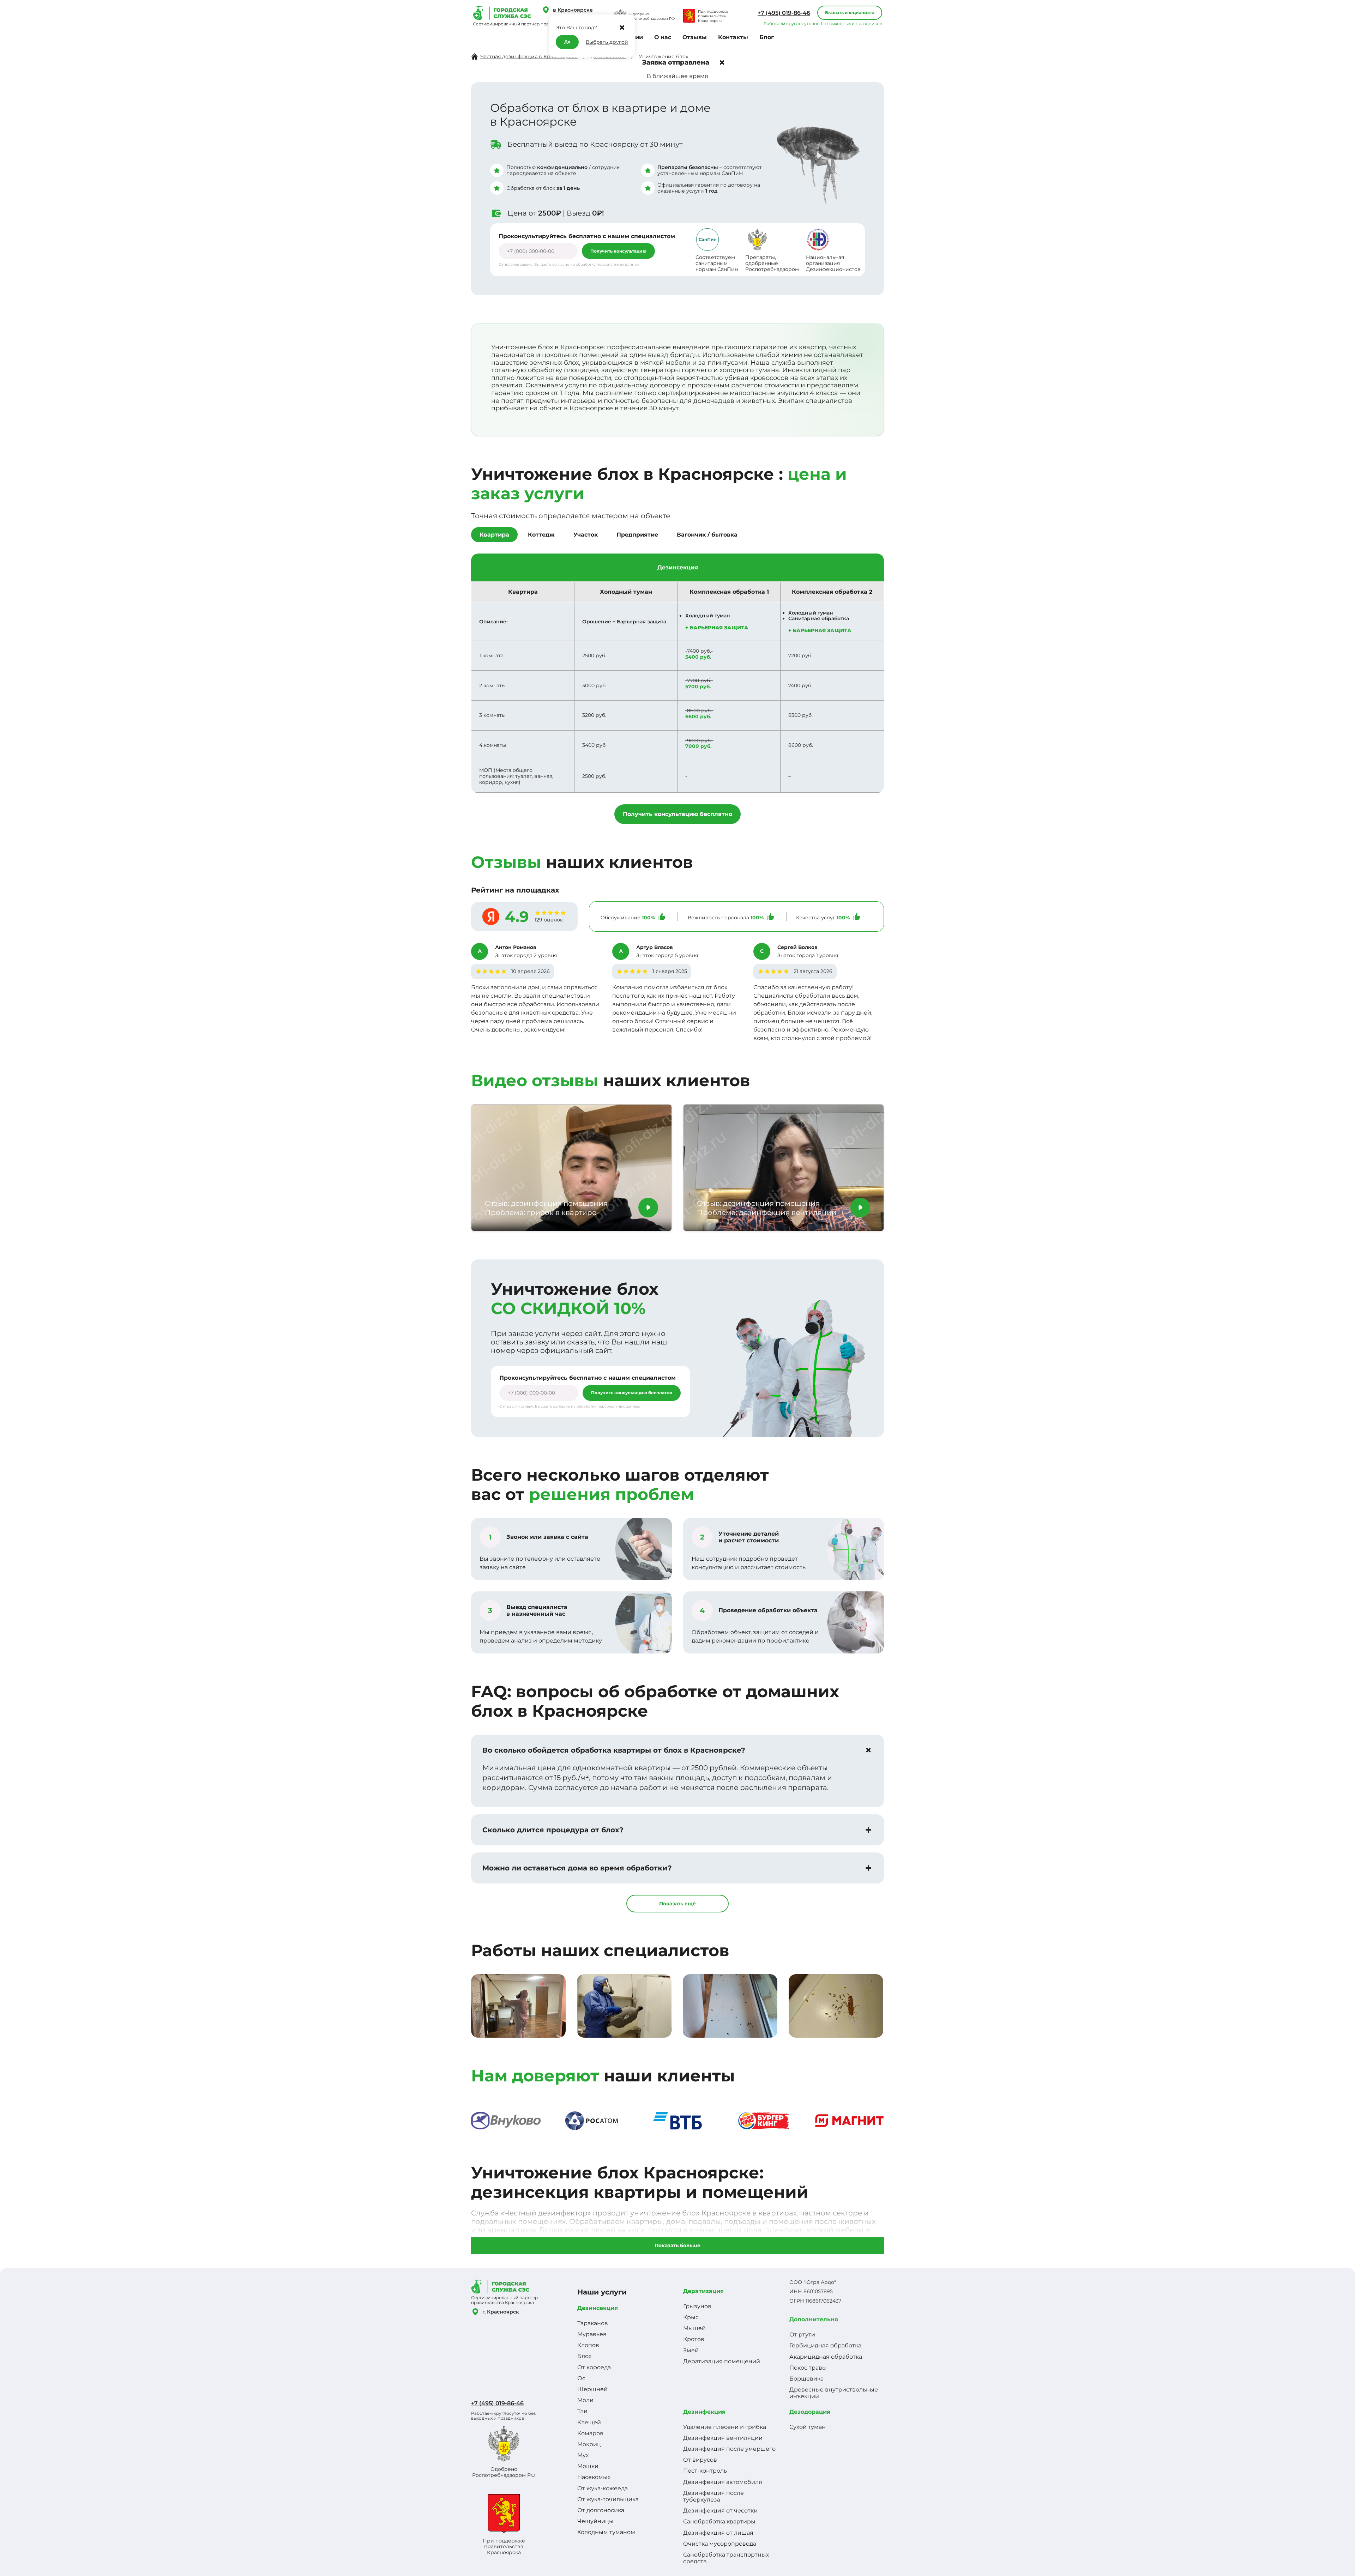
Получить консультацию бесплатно (677, 814)
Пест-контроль (705, 2471)
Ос (581, 2378)
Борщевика (806, 2379)
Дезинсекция (598, 2308)
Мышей (694, 2328)
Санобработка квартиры (719, 2521)
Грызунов (697, 2306)
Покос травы (808, 2368)
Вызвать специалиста (850, 13)
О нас (663, 37)
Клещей (589, 2422)
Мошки (588, 2466)
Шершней (592, 2389)
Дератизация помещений (722, 2361)
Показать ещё (677, 1904)
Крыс (691, 2317)
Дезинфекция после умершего (729, 2449)
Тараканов (593, 2323)
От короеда (594, 2367)
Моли (585, 2400)
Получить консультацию (618, 251)
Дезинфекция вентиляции (723, 2438)
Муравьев (592, 2334)
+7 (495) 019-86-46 (784, 13)
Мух (583, 2455)
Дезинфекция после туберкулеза (713, 2496)
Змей (691, 2350)
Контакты (733, 37)
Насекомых (594, 2477)
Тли (582, 2411)
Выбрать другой (607, 42)
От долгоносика (601, 2510)
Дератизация (703, 2291)
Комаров (590, 2433)
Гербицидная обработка (825, 2345)
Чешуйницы (595, 2521)
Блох (584, 2356)
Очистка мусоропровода (720, 2544)
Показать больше (677, 2245)
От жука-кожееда (603, 2488)
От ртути (802, 2335)
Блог (767, 37)
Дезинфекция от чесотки (720, 2511)
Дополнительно (814, 2319)
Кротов (694, 2339)
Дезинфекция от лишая (718, 2533)
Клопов (588, 2345)
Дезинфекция (704, 2412)
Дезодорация (810, 2412)
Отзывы (695, 37)
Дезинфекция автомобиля (723, 2482)
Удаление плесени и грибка (725, 2427)
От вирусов (700, 2460)
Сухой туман (808, 2427)
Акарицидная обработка (826, 2357)
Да (567, 42)
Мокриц (589, 2444)
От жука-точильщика (608, 2499)
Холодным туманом (606, 2532)
